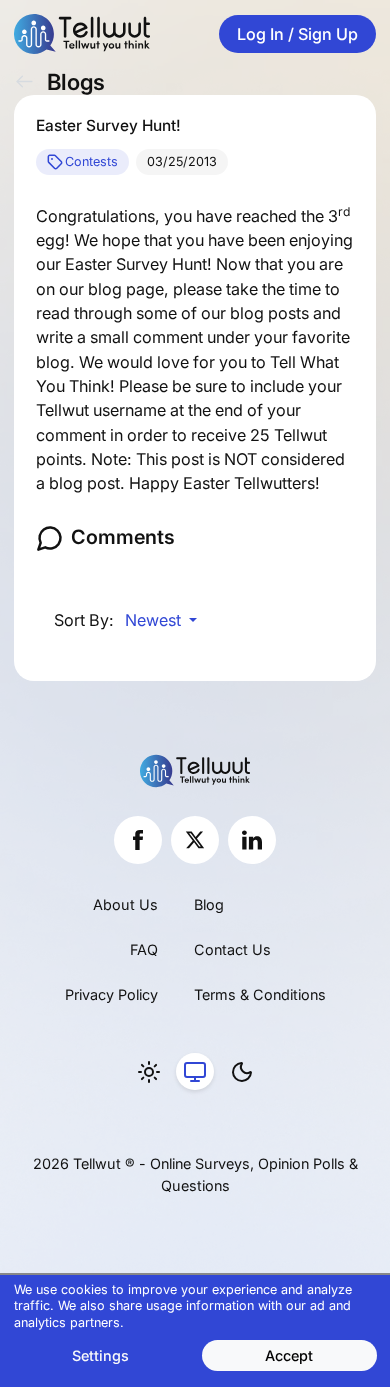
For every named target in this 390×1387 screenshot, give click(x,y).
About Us (125, 904)
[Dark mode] (242, 1072)
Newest (155, 620)
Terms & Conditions (260, 994)
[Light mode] (149, 1072)
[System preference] (195, 1072)
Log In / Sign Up (297, 34)
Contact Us (232, 949)
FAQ (144, 949)
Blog (209, 904)
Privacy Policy (111, 994)
